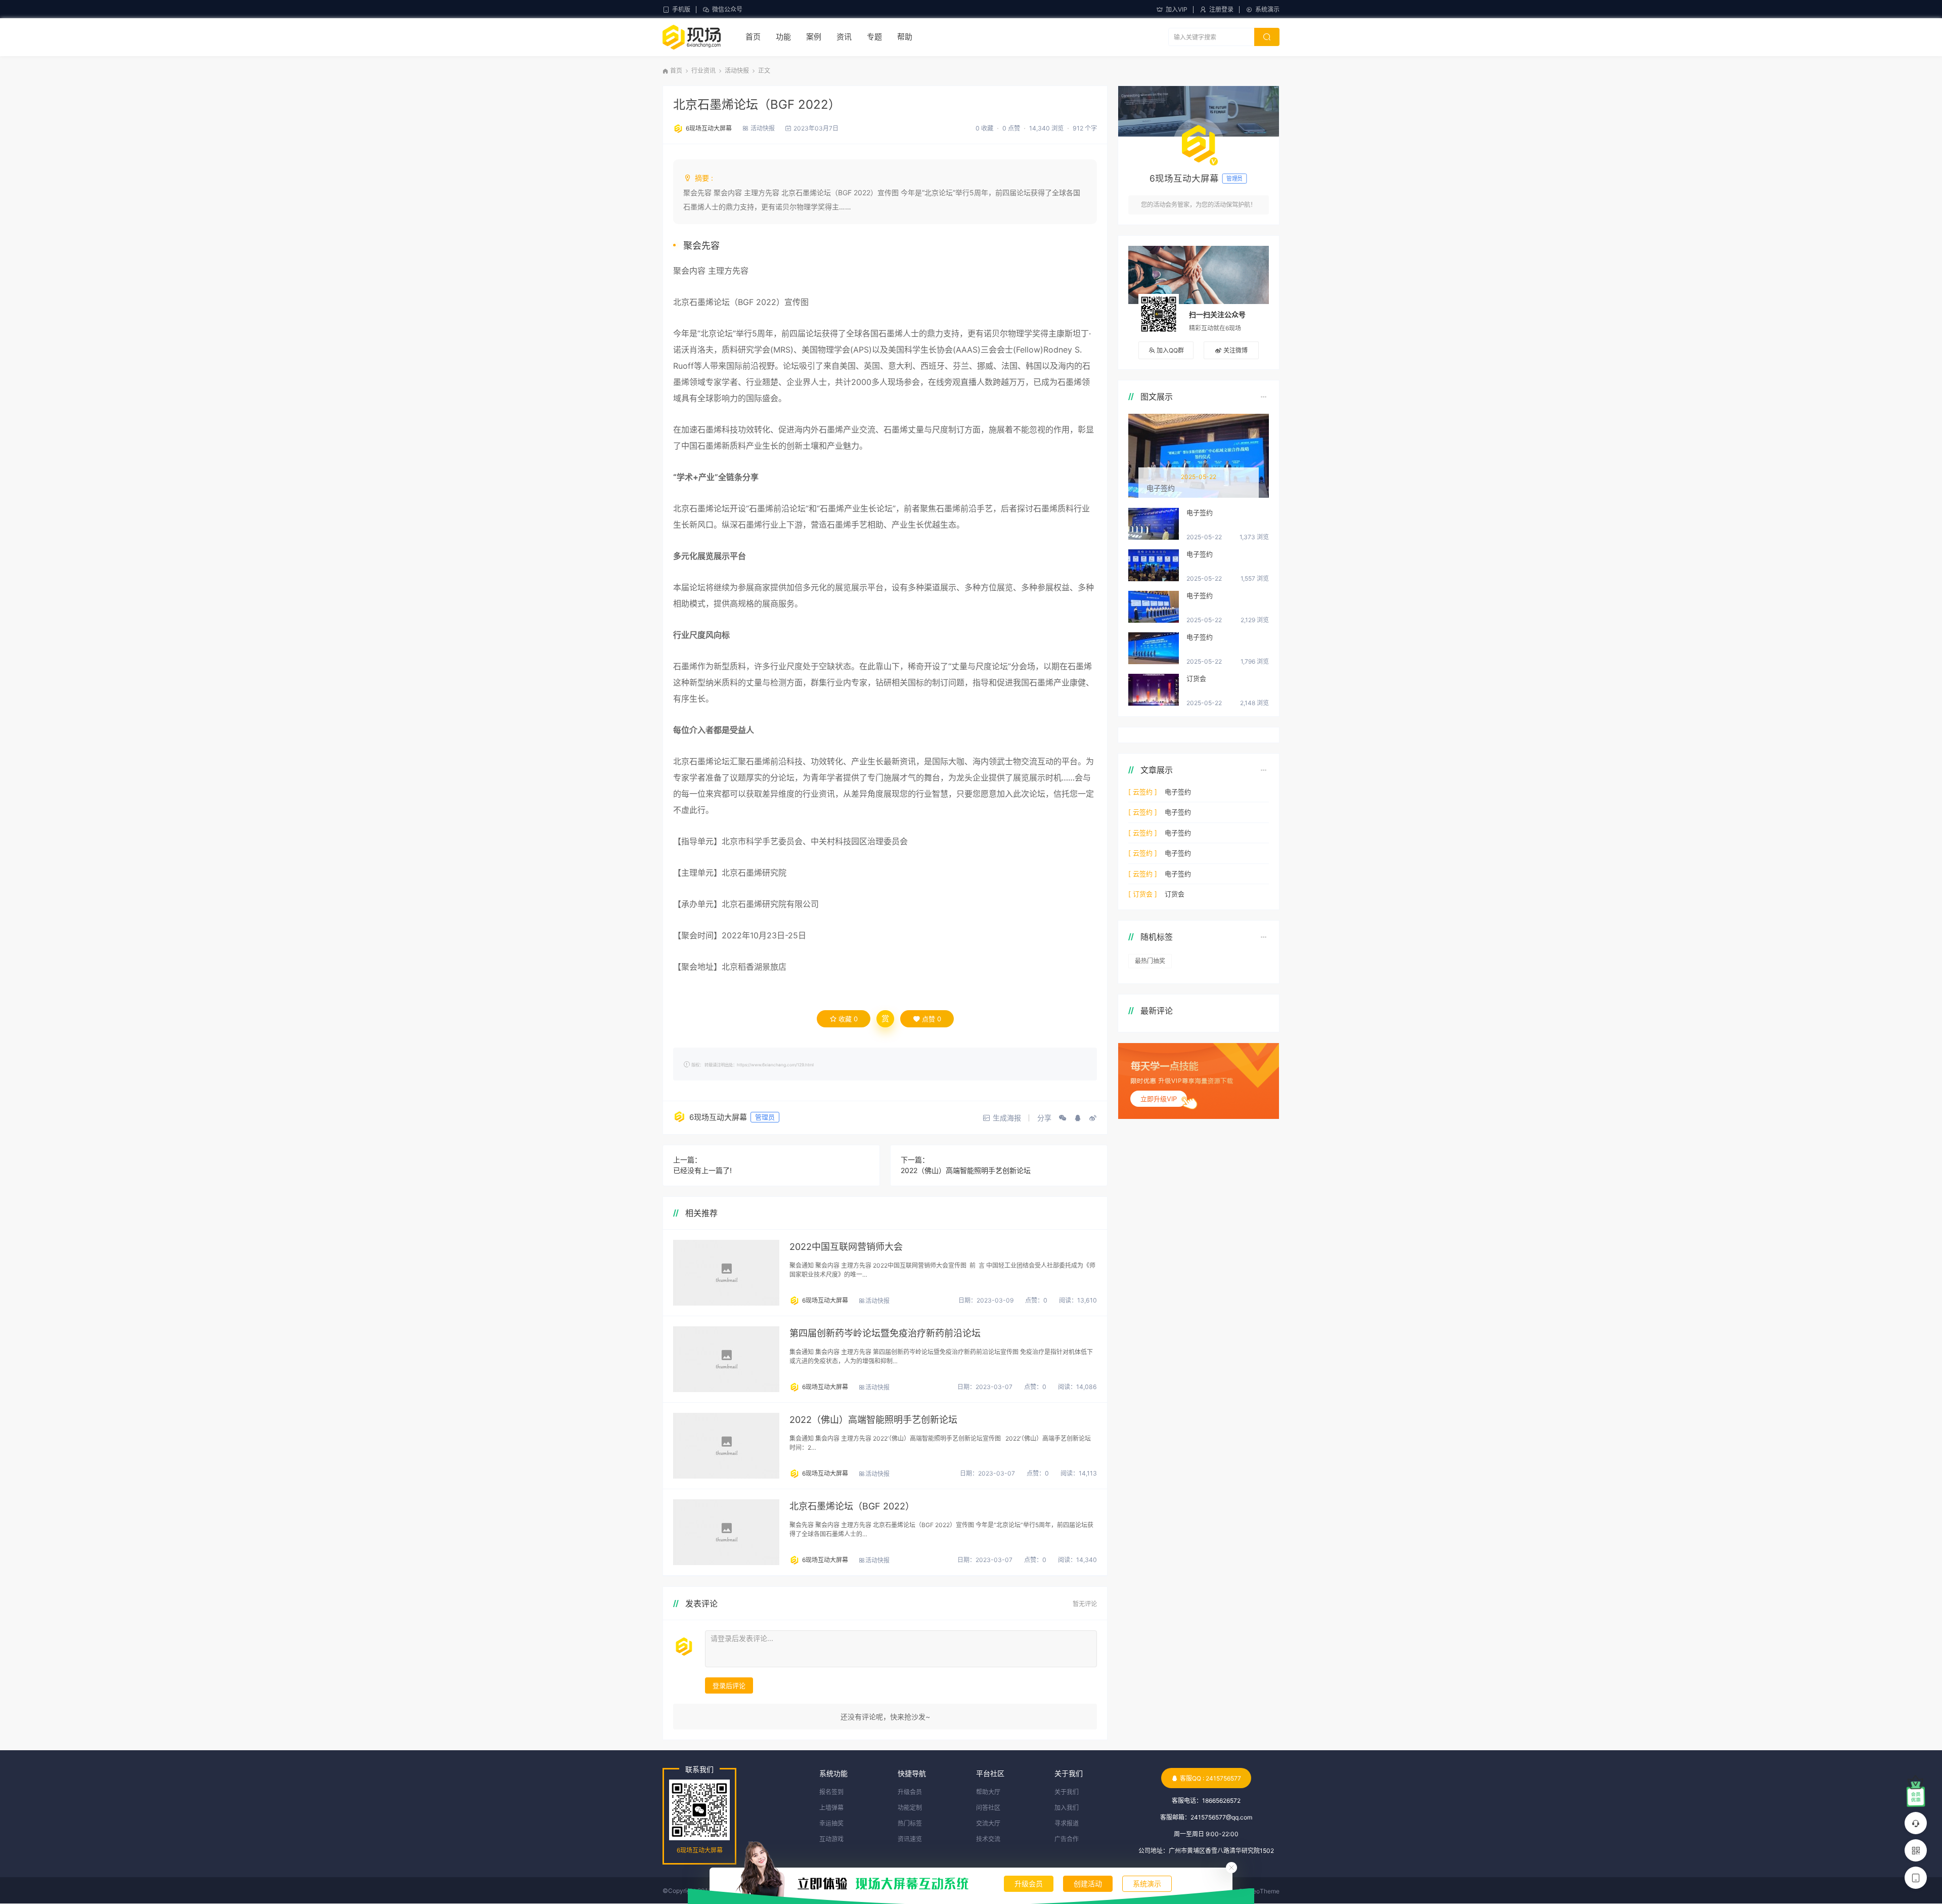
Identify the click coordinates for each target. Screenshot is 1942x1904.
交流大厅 (988, 1823)
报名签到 (831, 1792)
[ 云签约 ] (1143, 792)
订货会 (1196, 678)
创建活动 (1088, 1884)
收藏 (848, 1019)
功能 (783, 37)
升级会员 (1029, 1884)
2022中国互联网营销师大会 (846, 1247)
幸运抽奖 (831, 1823)
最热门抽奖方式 (1150, 963)
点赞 (932, 1019)
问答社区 (988, 1808)
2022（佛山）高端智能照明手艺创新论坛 (966, 1170)
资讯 (844, 37)
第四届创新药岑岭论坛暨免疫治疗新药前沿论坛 (885, 1333)
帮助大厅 (988, 1792)
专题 (874, 37)
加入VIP (1177, 9)
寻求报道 (1067, 1823)
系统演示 (1267, 9)
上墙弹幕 (831, 1808)
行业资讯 (703, 71)
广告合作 (1067, 1839)
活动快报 (737, 71)
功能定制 (910, 1808)
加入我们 (1067, 1808)
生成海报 (1007, 1118)
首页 (753, 37)
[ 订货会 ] (1143, 894)
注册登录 (1221, 9)
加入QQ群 (1170, 350)
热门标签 (910, 1823)
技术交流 (988, 1839)
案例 (814, 37)
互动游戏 (831, 1839)
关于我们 (1067, 1792)
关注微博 (1235, 350)
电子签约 (1200, 512)
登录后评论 (729, 1685)
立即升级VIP (1159, 1099)
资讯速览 (910, 1839)
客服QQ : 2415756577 (1210, 1778)
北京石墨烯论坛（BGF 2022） (757, 104)
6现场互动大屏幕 (709, 128)
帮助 (905, 37)
